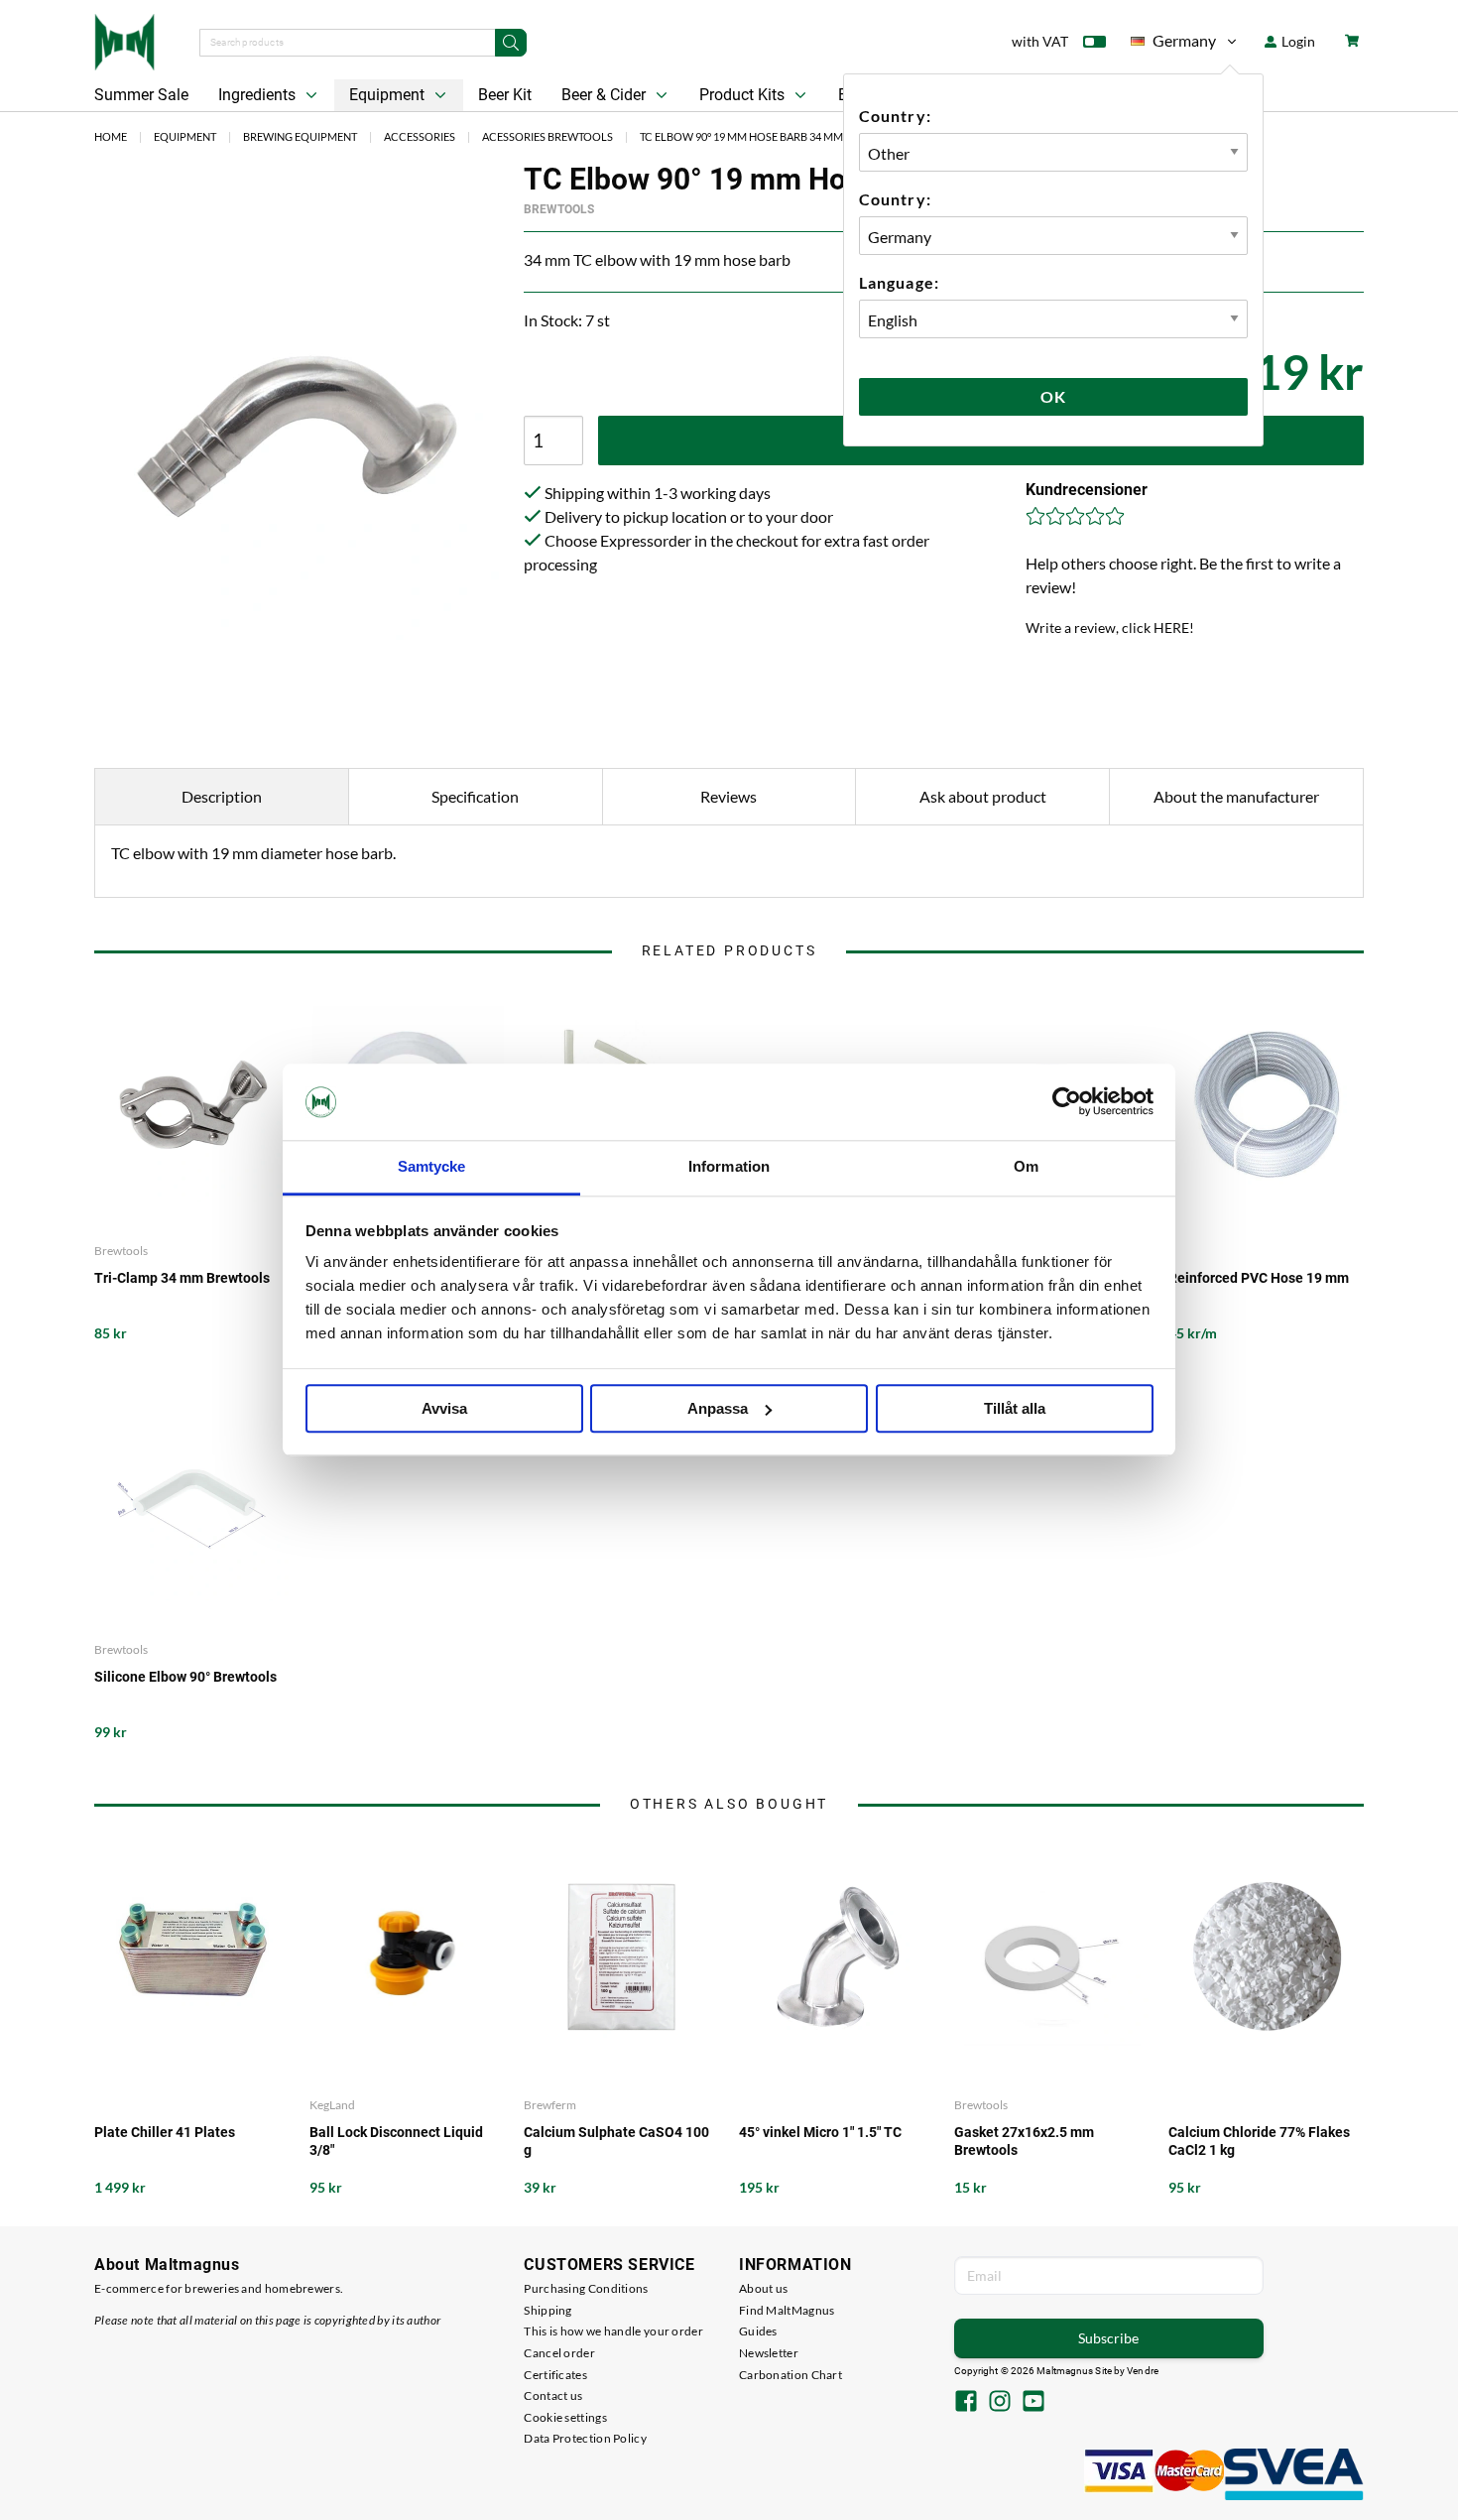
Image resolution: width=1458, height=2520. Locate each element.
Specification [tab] (475, 796)
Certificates (555, 2375)
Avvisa (444, 1408)
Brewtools (559, 209)
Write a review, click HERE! (1110, 628)
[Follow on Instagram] (1000, 2403)
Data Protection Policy (585, 2438)
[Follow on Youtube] (1033, 2403)
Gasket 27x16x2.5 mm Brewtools (1024, 2141)
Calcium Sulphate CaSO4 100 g (616, 2141)
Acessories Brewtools (547, 136)
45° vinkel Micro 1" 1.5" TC (820, 2132)
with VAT (1040, 41)
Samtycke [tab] (432, 1166)
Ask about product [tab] (983, 796)
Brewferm (550, 2105)
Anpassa (718, 1408)
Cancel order (559, 2353)
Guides (758, 2331)
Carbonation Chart (790, 2375)
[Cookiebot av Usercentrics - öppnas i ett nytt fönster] (1067, 1102)
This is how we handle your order (613, 2331)
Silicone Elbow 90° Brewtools (185, 1677)
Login (1297, 41)
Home (111, 136)
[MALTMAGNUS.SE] (124, 40)
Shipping (547, 2310)
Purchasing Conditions (586, 2288)
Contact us (553, 2395)
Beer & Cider (606, 95)
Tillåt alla (1015, 1408)
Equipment (389, 95)
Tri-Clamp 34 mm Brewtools (182, 1278)
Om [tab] (1026, 1166)
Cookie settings (565, 2417)
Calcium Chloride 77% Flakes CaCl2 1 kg (1259, 2141)
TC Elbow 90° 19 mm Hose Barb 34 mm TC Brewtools (783, 136)
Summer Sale (141, 95)
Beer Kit (505, 95)
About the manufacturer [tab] (1236, 796)
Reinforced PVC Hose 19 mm (1259, 1278)
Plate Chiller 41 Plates (165, 2132)
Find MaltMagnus (787, 2310)
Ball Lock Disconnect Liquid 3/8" (396, 2141)
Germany (1173, 44)
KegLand (332, 2105)
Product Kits (744, 95)
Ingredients (259, 95)
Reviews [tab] (729, 796)
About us (763, 2288)
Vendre (1143, 2371)
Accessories (420, 136)
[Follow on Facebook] (966, 2403)
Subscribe (1108, 2338)
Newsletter (769, 2353)
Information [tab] (729, 1166)
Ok (1053, 396)
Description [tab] (222, 796)
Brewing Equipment (300, 136)
